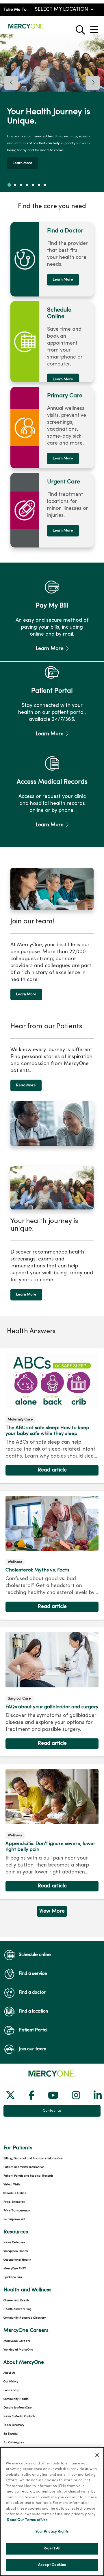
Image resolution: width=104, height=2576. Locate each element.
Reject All (52, 2548)
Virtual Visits (12, 2185)
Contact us (52, 2111)
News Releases (14, 2243)
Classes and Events (16, 2301)
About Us (9, 2373)
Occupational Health (17, 2260)
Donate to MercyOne (18, 2408)
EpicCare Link (13, 2277)
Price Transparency (17, 2211)
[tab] (9, 185)
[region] (52, 113)
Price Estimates (14, 2202)
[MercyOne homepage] (27, 29)
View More (52, 1913)
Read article (52, 1416)
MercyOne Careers (17, 2341)
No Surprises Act (14, 2219)
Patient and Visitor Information (24, 2167)
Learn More (63, 280)
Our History (11, 2382)
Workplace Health (16, 2251)
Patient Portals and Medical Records (28, 2176)
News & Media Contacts (19, 2416)
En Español (11, 2434)
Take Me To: (15, 10)
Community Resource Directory (25, 2318)
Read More (26, 1085)
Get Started (84, 160)
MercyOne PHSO (15, 2269)
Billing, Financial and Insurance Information (33, 2159)
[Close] (97, 2455)
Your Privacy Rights (52, 2532)
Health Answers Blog (17, 2309)
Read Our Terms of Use (27, 2520)
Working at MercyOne (18, 2350)
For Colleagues (14, 2443)
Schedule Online (15, 2193)
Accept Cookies (52, 2565)
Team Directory (14, 2425)
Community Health (16, 2399)
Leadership (11, 2390)
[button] (95, 28)
